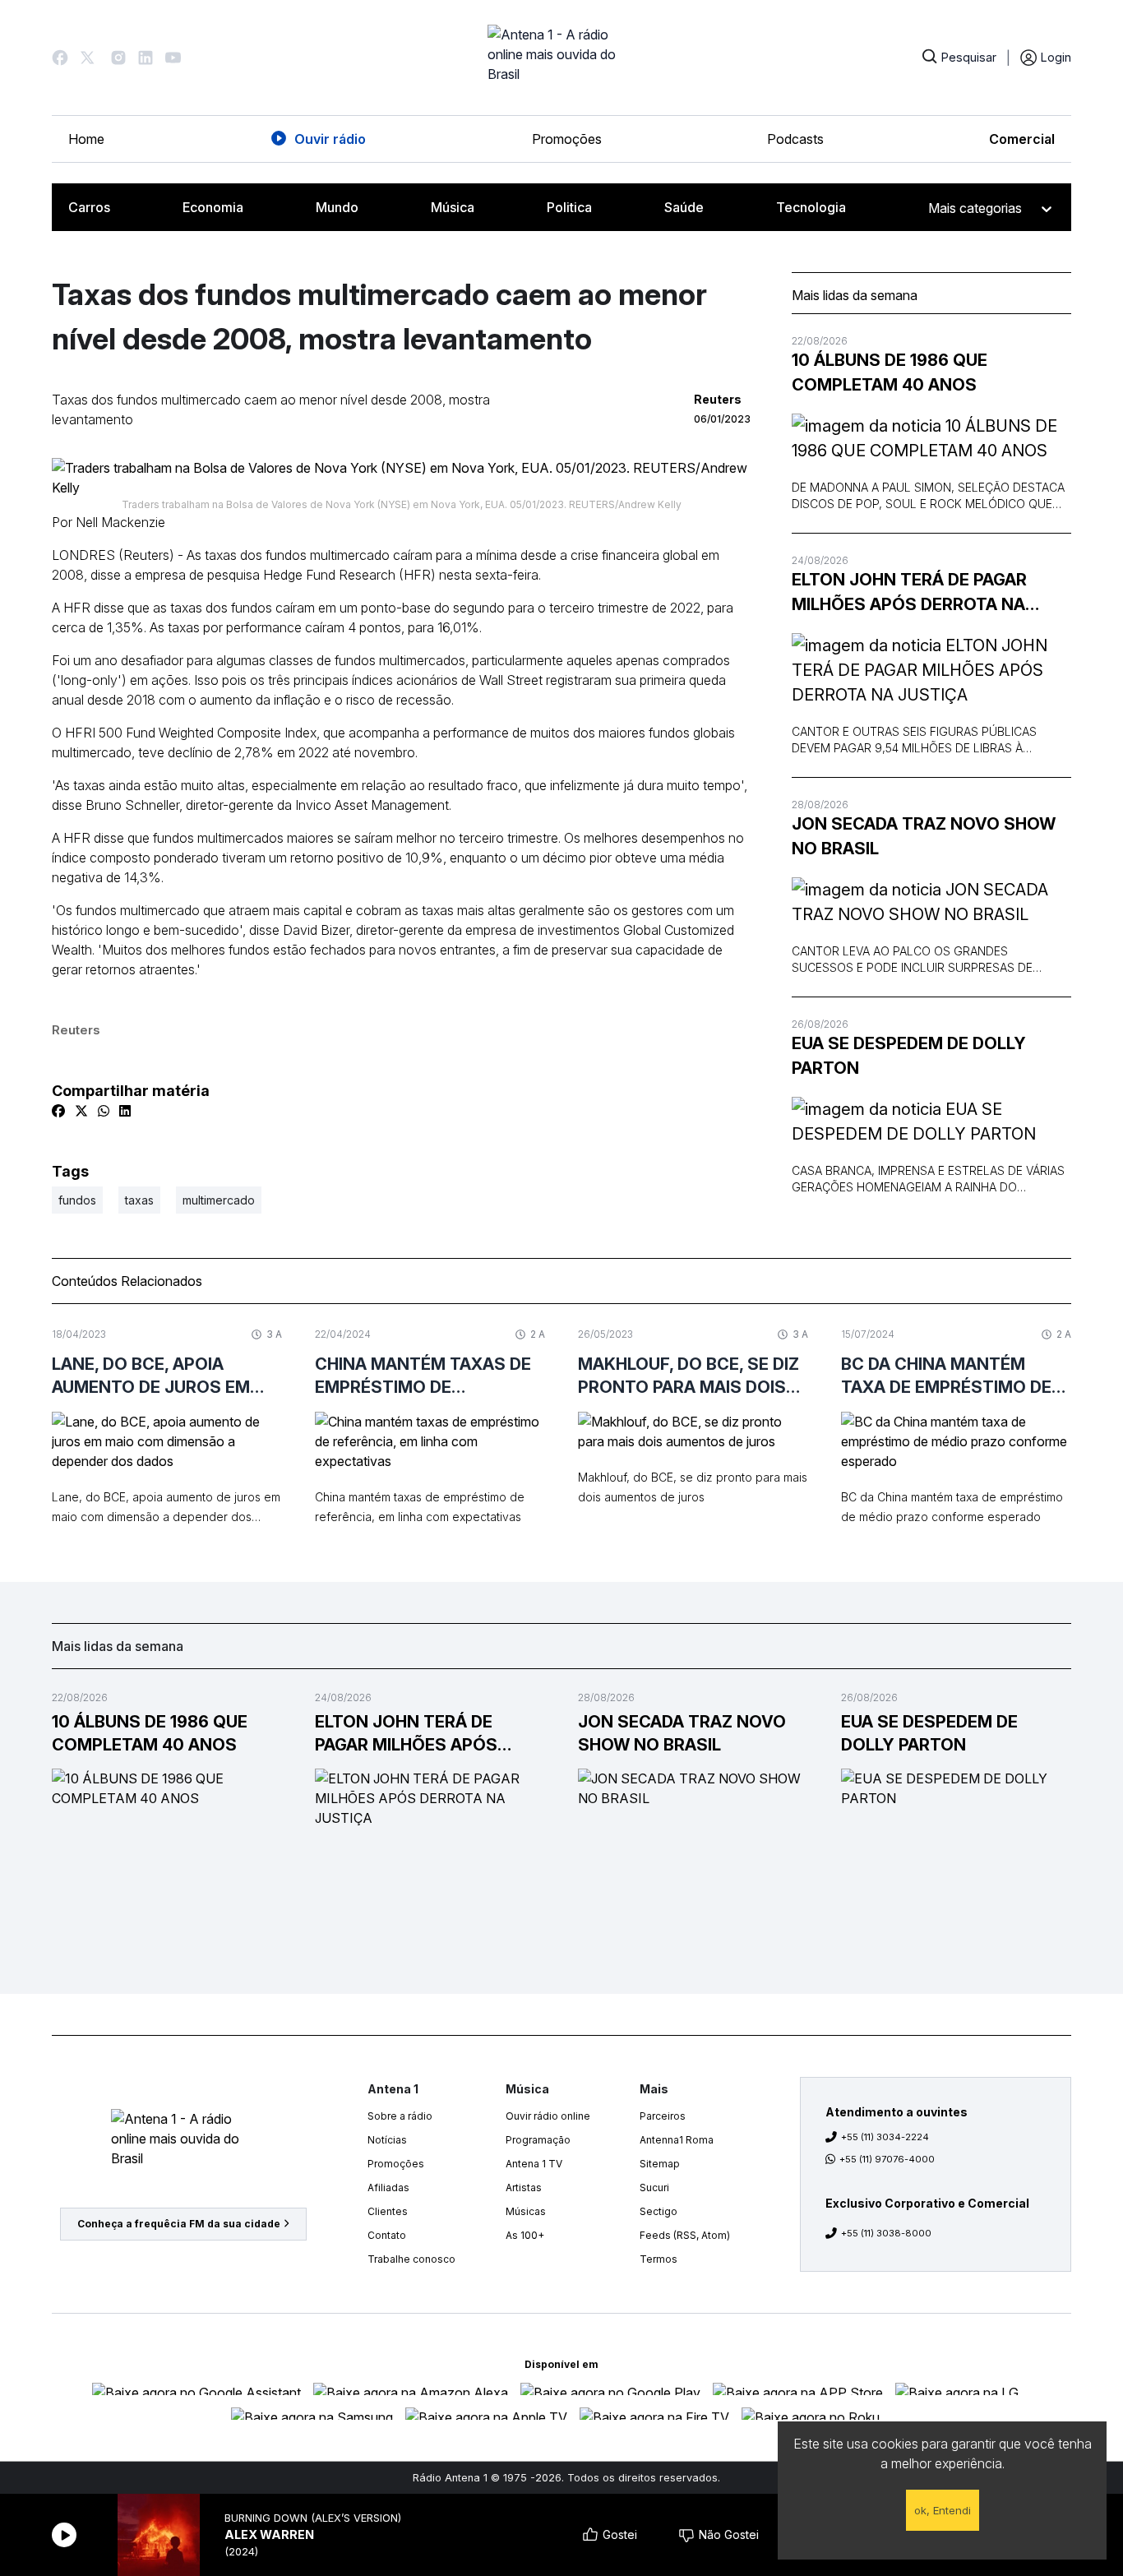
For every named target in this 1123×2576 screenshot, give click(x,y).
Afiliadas (388, 2188)
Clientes (388, 2211)
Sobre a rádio (400, 2116)
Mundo (337, 207)
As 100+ (525, 2235)
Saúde (684, 207)
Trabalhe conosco (411, 2259)
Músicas (526, 2211)
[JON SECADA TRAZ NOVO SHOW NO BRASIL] (931, 902)
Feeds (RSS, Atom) (685, 2235)
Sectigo (659, 2211)
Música (453, 207)
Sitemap (660, 2164)
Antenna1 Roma (677, 2140)
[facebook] (58, 1111)
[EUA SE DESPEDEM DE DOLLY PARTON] (931, 1122)
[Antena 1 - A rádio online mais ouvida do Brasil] (561, 58)
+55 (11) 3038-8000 (886, 2233)
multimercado (219, 1200)
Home (86, 139)
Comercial (1022, 139)
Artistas (524, 2188)
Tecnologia (811, 207)
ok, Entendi (943, 2510)
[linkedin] (125, 1111)
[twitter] (81, 1111)
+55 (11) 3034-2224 (885, 2137)
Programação (538, 2140)
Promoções (567, 139)
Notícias (387, 2140)
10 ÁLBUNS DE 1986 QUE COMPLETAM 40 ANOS (890, 372)
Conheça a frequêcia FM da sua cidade (179, 2224)
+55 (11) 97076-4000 (887, 2159)
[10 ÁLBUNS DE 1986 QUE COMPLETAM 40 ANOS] (931, 438)
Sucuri (654, 2188)
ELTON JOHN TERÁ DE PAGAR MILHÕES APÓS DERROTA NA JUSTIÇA (909, 593)
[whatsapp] (104, 1111)
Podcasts (795, 139)
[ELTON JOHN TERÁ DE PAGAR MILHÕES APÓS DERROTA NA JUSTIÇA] (931, 670)
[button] (60, 58)
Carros (89, 207)
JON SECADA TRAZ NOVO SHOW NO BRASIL (924, 836)
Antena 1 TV (534, 2164)
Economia (213, 207)
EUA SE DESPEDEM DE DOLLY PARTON (909, 1056)
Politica (569, 207)
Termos (659, 2259)
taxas (139, 1200)
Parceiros (663, 2116)
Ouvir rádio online (548, 2116)
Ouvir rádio (330, 139)
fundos (77, 1200)
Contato (387, 2235)
